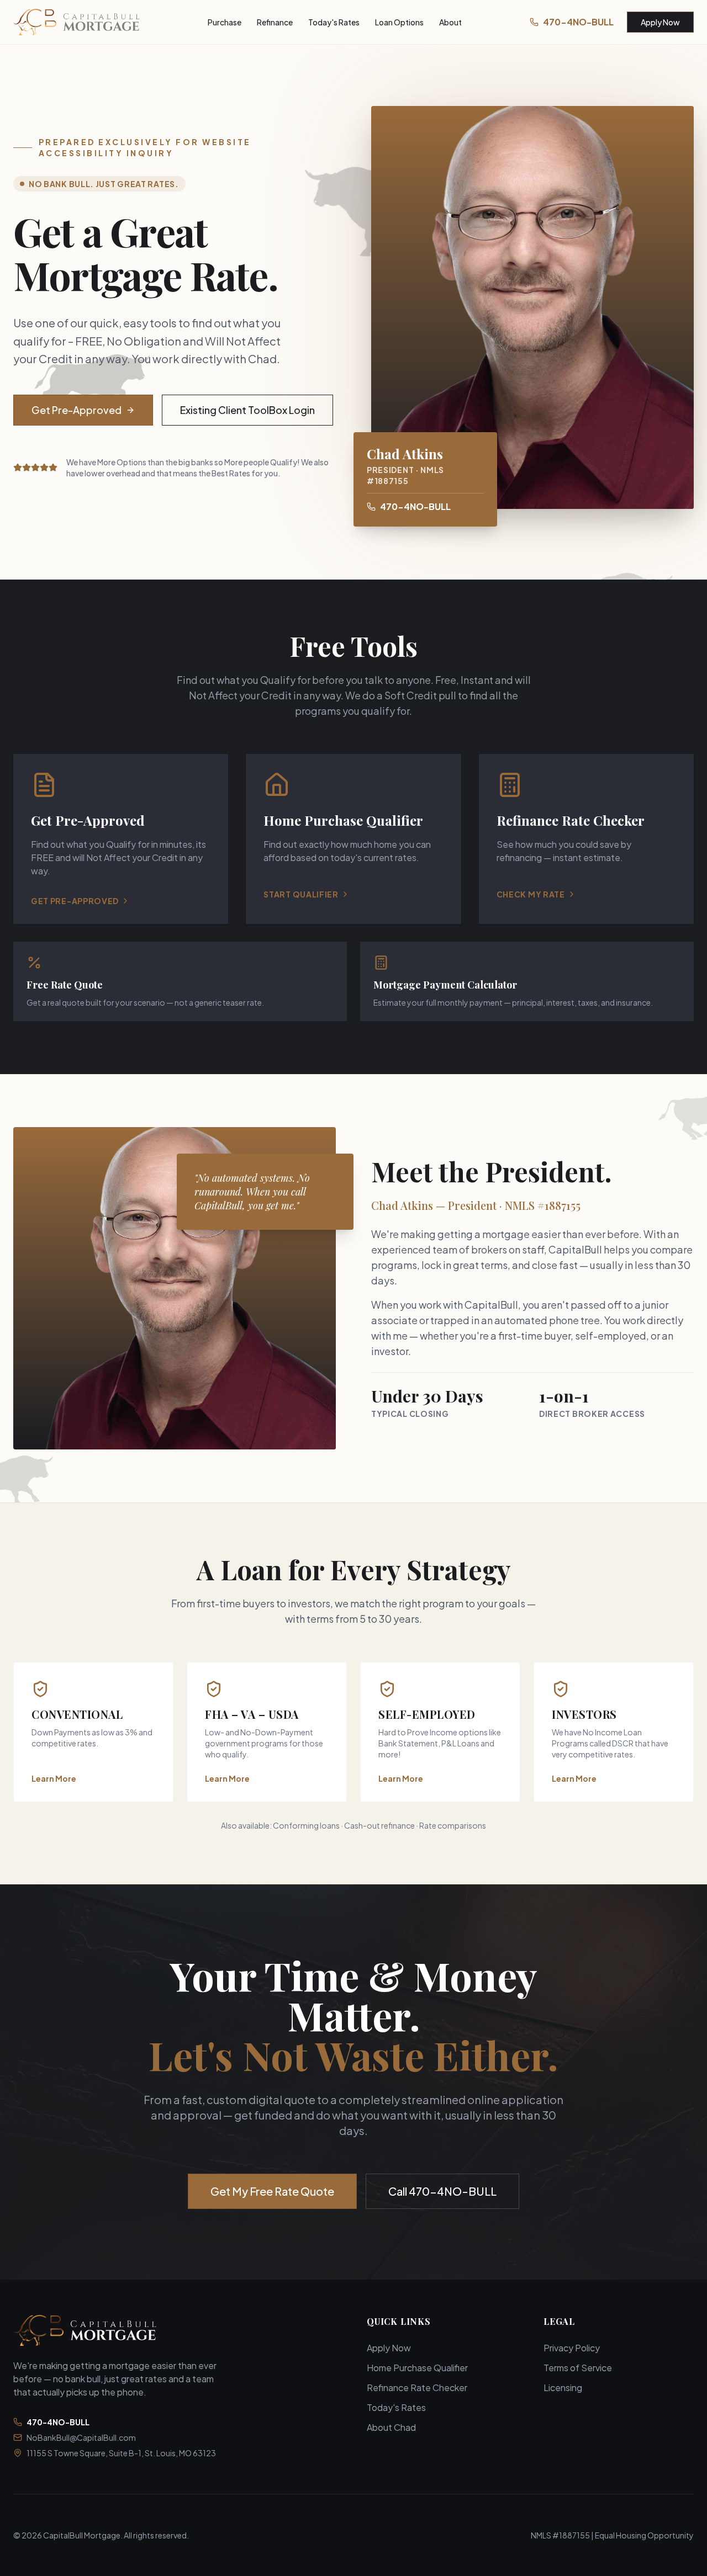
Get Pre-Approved (76, 410)
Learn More (54, 1778)
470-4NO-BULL (578, 22)
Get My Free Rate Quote (272, 2191)
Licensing (563, 2388)
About (450, 22)
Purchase (225, 22)
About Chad (391, 2427)
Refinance (275, 22)
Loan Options (399, 22)
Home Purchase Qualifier (417, 2368)
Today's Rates (334, 22)
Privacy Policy (572, 2348)
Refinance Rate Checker (417, 2388)
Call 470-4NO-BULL (442, 2191)
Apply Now (660, 22)
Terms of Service (578, 2368)
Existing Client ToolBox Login (247, 410)
